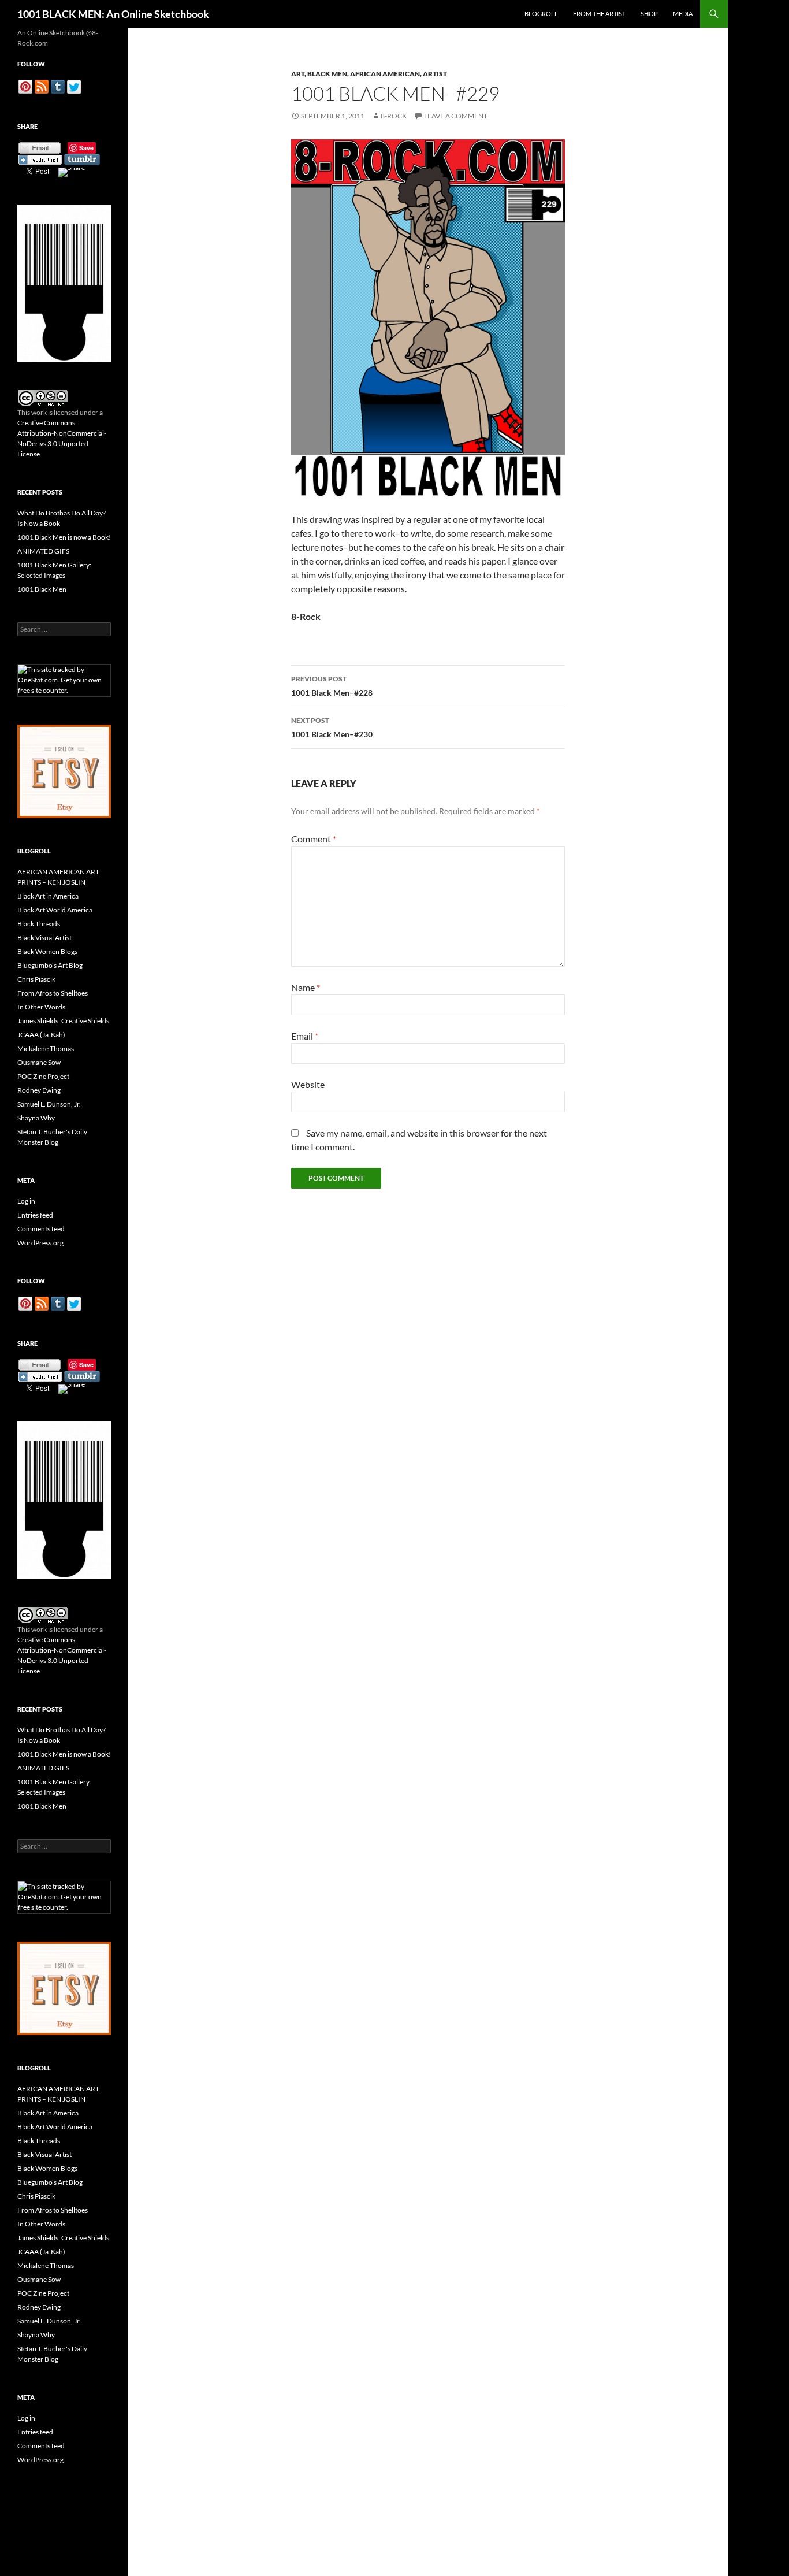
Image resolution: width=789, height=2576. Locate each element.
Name (306, 987)
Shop (649, 14)
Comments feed (41, 1229)
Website (308, 1084)
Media (683, 14)
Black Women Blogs (47, 951)
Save (86, 148)
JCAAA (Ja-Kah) (41, 1035)
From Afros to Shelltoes (53, 993)
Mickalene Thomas (46, 1048)
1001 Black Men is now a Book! (64, 537)
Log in (26, 1201)
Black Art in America (48, 896)
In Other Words (41, 1007)
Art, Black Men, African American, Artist (369, 74)
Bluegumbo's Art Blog (50, 965)
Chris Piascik (36, 979)
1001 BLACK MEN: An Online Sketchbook (113, 14)
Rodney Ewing (39, 1090)
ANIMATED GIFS (43, 551)
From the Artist (599, 14)
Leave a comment (456, 116)
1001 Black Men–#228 (332, 686)
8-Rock (394, 116)
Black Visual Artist (44, 938)
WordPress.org (40, 1243)
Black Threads (39, 924)
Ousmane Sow (39, 1062)
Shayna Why (36, 1118)
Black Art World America (55, 910)
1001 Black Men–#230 (332, 727)
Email (305, 1036)
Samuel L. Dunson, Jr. (49, 1104)
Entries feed (35, 1215)
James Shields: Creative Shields (63, 1021)
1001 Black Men (42, 589)
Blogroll (541, 14)
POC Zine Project (43, 1076)
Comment (314, 839)
